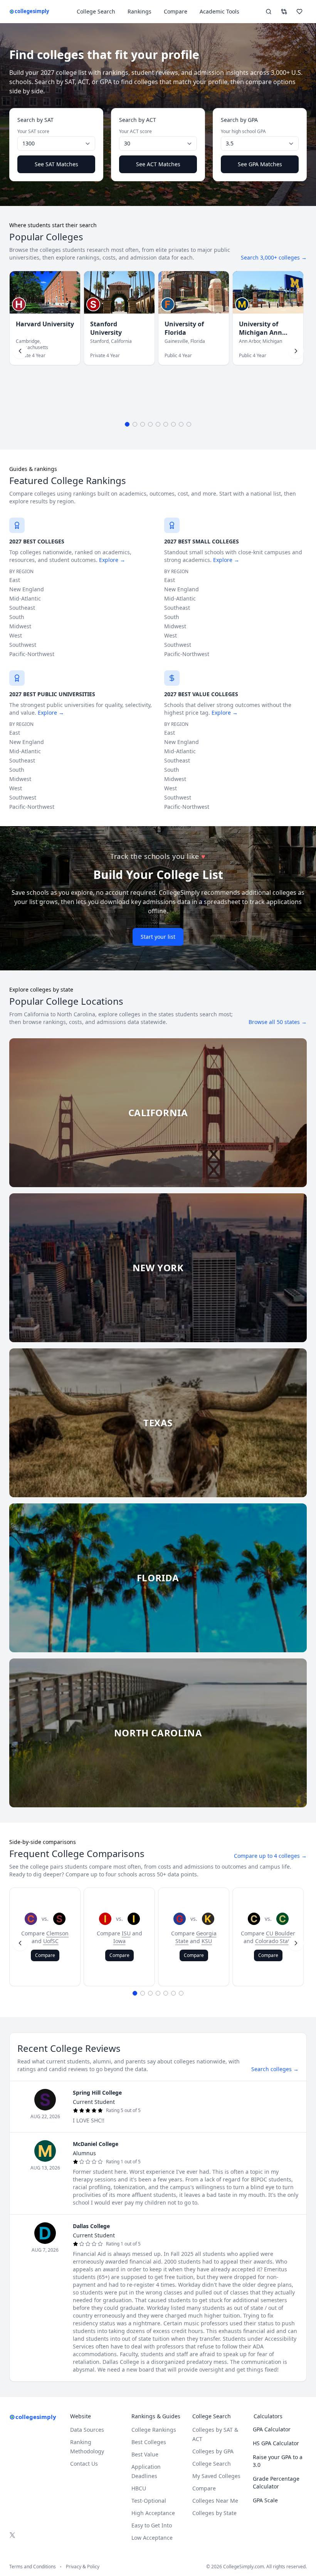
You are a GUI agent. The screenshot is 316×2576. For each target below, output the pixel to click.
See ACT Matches (158, 164)
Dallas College (91, 2226)
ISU (126, 1933)
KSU (207, 1941)
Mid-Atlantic (25, 598)
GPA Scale (265, 2500)
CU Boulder (281, 1933)
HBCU (139, 2488)
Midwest (20, 626)
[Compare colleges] (284, 12)
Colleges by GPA (213, 2451)
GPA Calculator (272, 2429)
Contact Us (84, 2464)
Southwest (23, 645)
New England (27, 589)
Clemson (57, 1933)
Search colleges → (275, 2069)
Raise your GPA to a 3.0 (278, 2461)
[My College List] (299, 12)
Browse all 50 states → (278, 1022)
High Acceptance (153, 2513)
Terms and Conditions (33, 2567)
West (16, 635)
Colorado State (274, 1941)
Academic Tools (219, 11)
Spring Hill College (97, 2093)
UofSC (51, 1941)
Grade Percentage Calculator (276, 2482)
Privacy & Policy (83, 2567)
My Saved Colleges (216, 2476)
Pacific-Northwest (32, 654)
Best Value (145, 2454)
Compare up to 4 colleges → (270, 1856)
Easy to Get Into (152, 2525)
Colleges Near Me (215, 2501)
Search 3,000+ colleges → (274, 257)
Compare (176, 11)
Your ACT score (135, 132)
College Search (212, 2464)
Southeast (22, 608)
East (15, 580)
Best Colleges (149, 2442)
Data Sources (87, 2430)
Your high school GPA (243, 132)
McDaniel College (96, 2144)
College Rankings (154, 2430)
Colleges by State (214, 2513)
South (17, 617)
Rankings (140, 11)
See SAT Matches (56, 164)
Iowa (119, 1941)
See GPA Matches (260, 164)
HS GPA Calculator (276, 2443)
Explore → (112, 560)
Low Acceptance (152, 2538)
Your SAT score (33, 132)
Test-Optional (149, 2501)
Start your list (158, 937)
